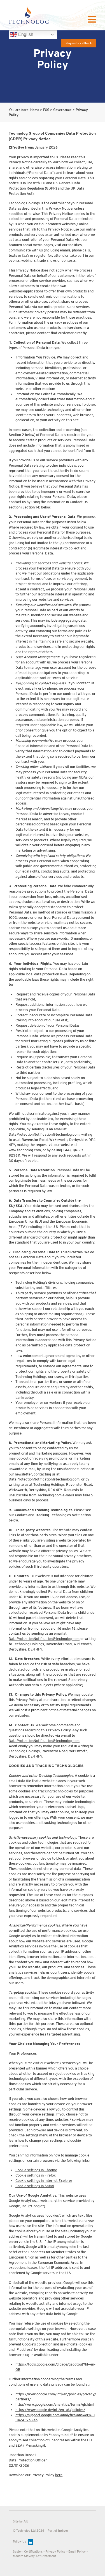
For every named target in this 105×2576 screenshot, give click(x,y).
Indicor (63, 2531)
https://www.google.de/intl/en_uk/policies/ (50, 2410)
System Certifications (28, 2551)
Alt (26, 2521)
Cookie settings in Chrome (36, 2170)
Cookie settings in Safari (35, 2186)
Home (35, 110)
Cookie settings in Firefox (36, 2175)
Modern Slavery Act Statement (34, 2556)
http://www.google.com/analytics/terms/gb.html (55, 2405)
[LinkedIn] (31, 2542)
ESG (46, 110)
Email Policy (77, 2551)
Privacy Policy (55, 2551)
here (59, 2475)
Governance (62, 110)
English (25, 34)
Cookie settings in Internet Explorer (44, 2181)
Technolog (28, 15)
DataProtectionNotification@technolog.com (44, 1135)
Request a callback (79, 43)
